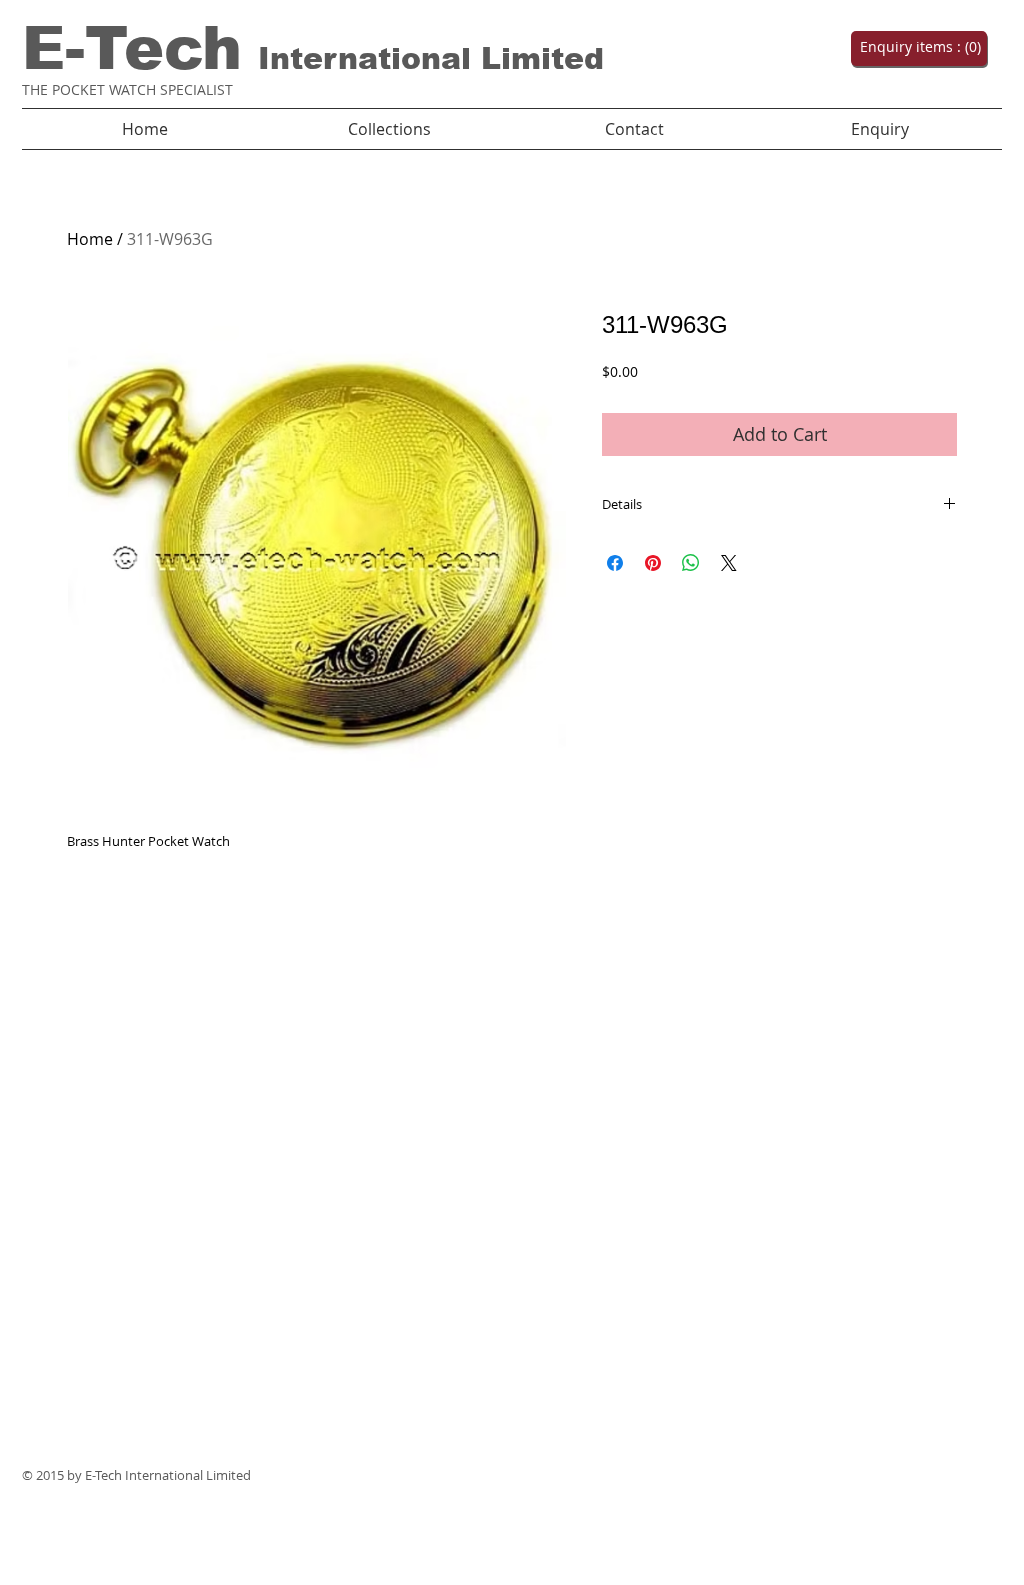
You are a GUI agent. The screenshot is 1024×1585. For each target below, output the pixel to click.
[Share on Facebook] (615, 563)
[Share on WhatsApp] (691, 563)
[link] (917, 47)
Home (90, 239)
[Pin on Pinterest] (653, 563)
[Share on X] (729, 563)
